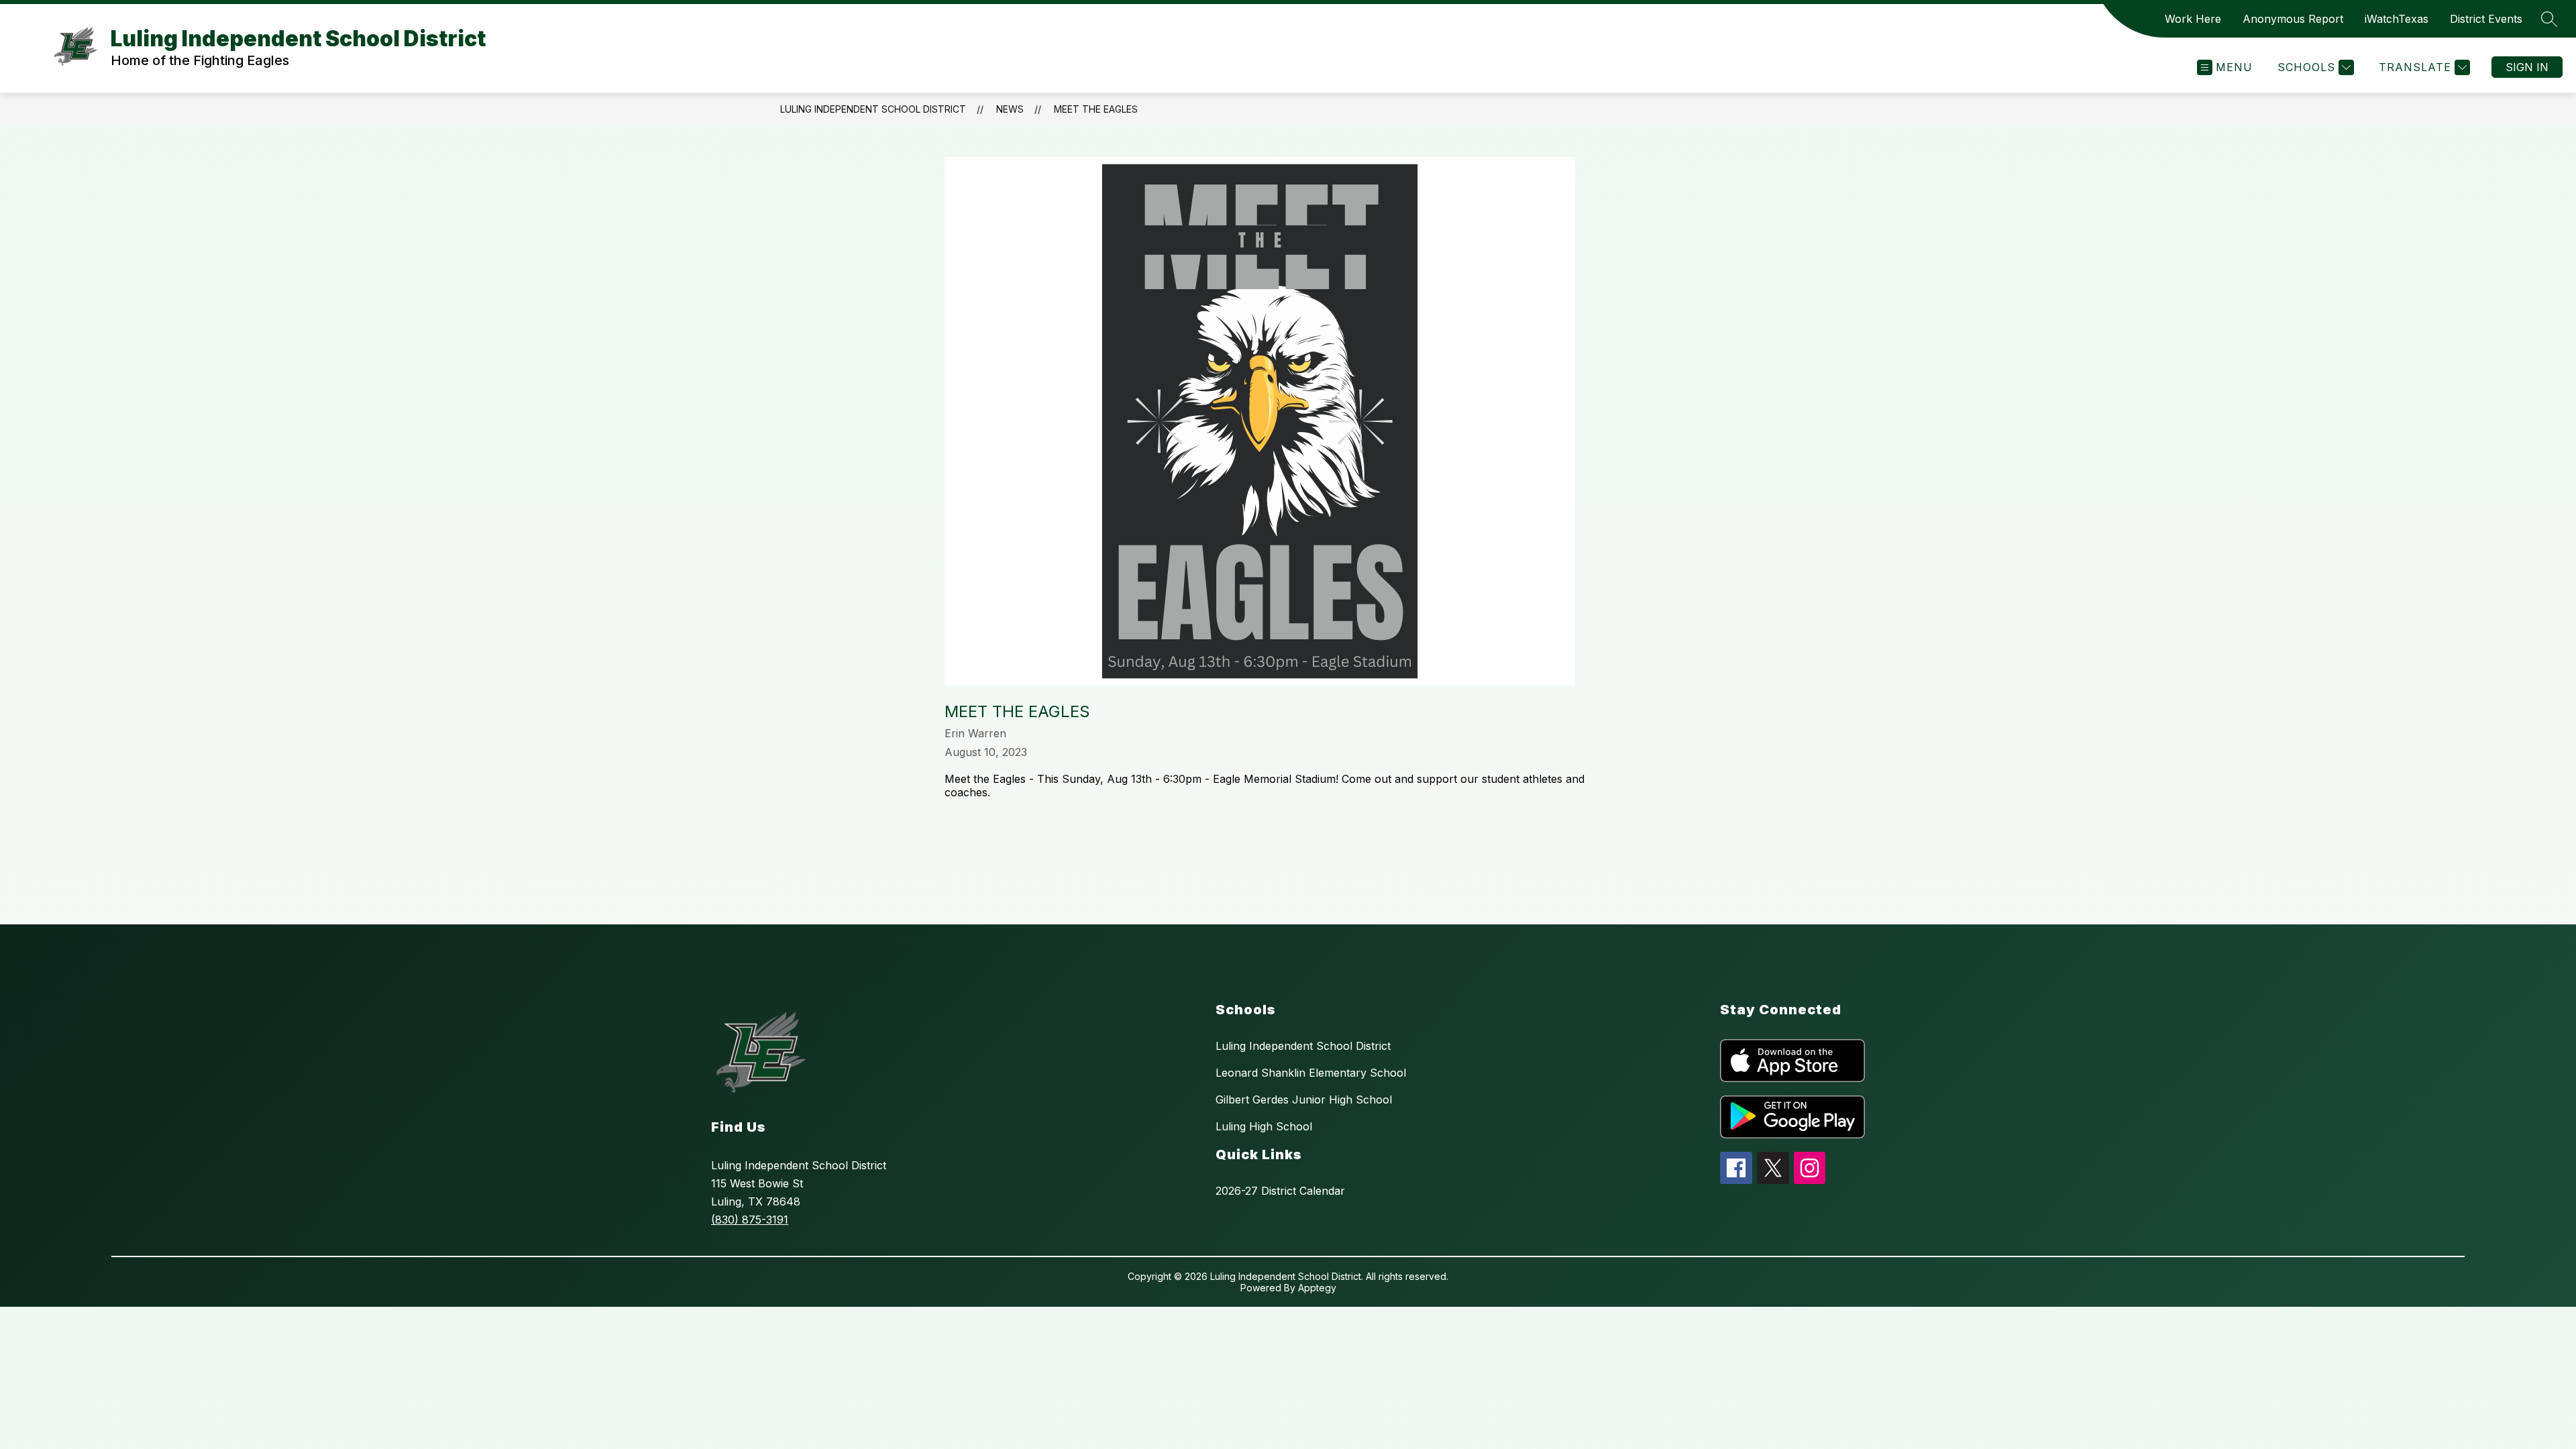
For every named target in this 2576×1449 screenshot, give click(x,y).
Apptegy (1317, 1288)
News (1010, 109)
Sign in (2527, 67)
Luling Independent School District (873, 109)
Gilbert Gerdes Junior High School (1304, 1099)
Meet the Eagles (1096, 109)
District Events (2486, 19)
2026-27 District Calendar (1280, 1191)
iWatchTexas (2397, 19)
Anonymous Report (2293, 19)
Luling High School (1264, 1126)
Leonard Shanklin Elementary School (1311, 1073)
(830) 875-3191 (750, 1220)
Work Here (2193, 19)
